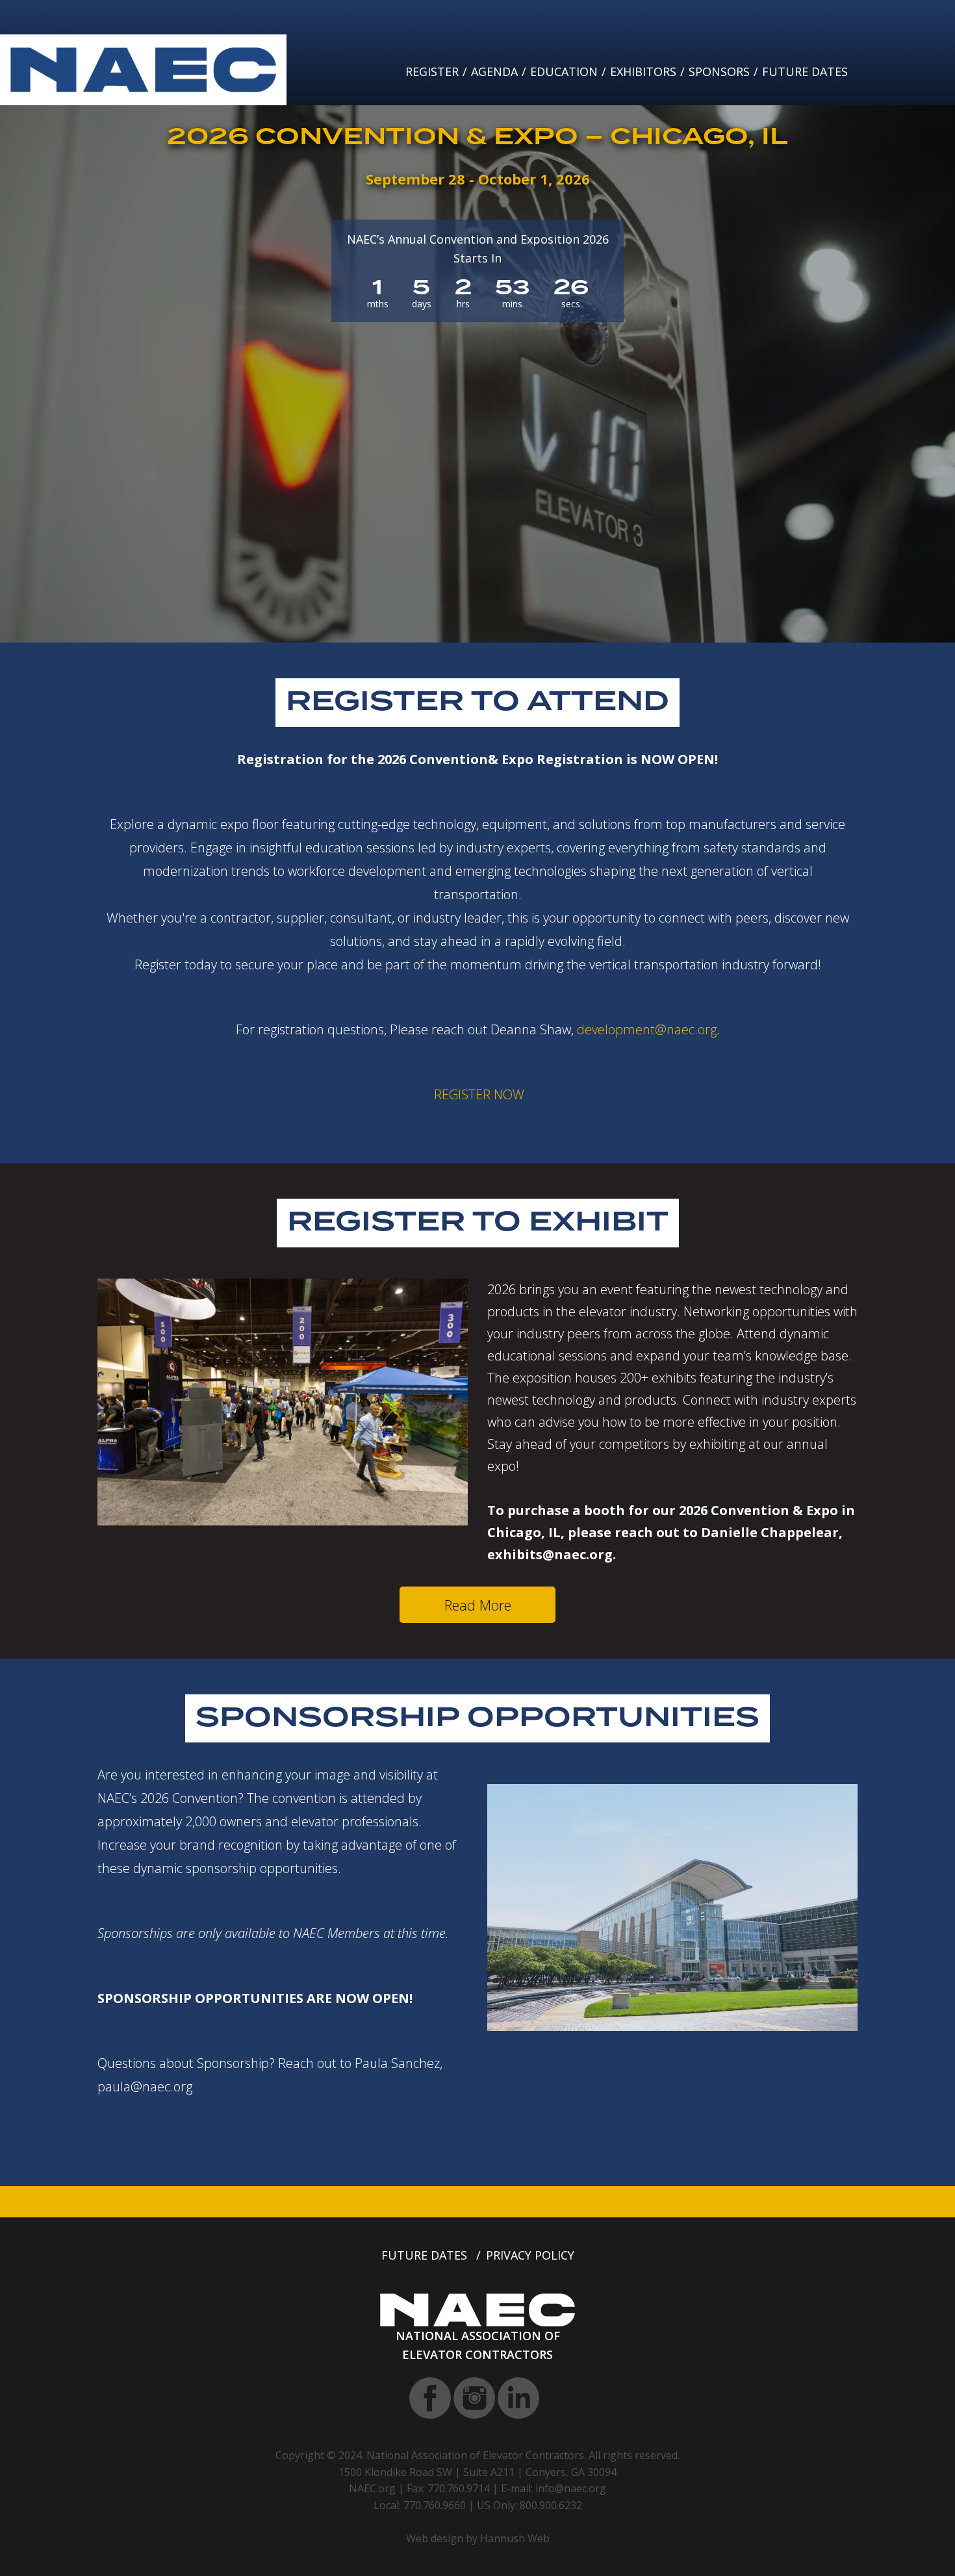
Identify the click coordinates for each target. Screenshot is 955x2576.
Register (432, 71)
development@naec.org (647, 1029)
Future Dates (805, 71)
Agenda (494, 71)
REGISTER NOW (479, 1094)
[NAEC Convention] (143, 69)
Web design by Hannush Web (478, 2538)
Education (564, 71)
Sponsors (719, 71)
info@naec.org (571, 2488)
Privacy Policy (530, 2255)
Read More (478, 1605)
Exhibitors (643, 71)
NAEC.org (372, 2488)
